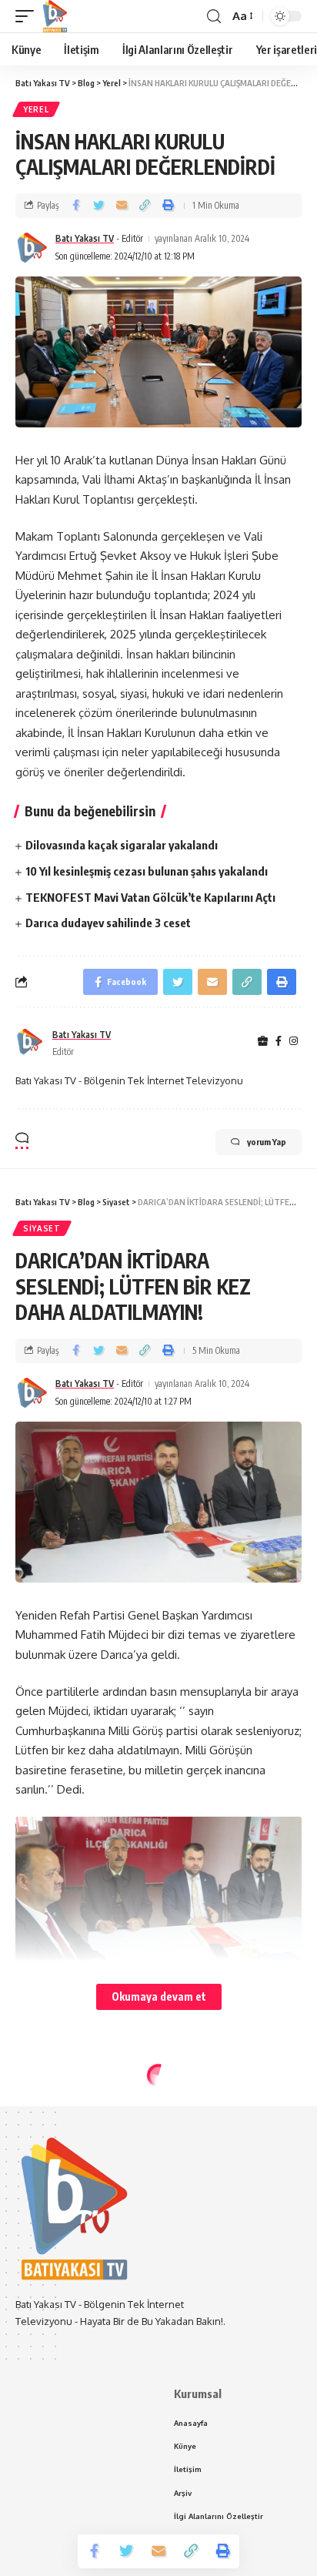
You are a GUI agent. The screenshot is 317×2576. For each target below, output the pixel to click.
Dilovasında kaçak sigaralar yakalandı (122, 845)
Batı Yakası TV (85, 238)
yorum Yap (267, 1142)
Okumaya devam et (159, 1996)
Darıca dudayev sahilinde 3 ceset (108, 923)
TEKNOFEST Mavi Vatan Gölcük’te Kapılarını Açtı (150, 897)
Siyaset (42, 1228)
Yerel (36, 109)
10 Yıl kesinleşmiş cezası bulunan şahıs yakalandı (147, 871)
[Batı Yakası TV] (55, 16)
